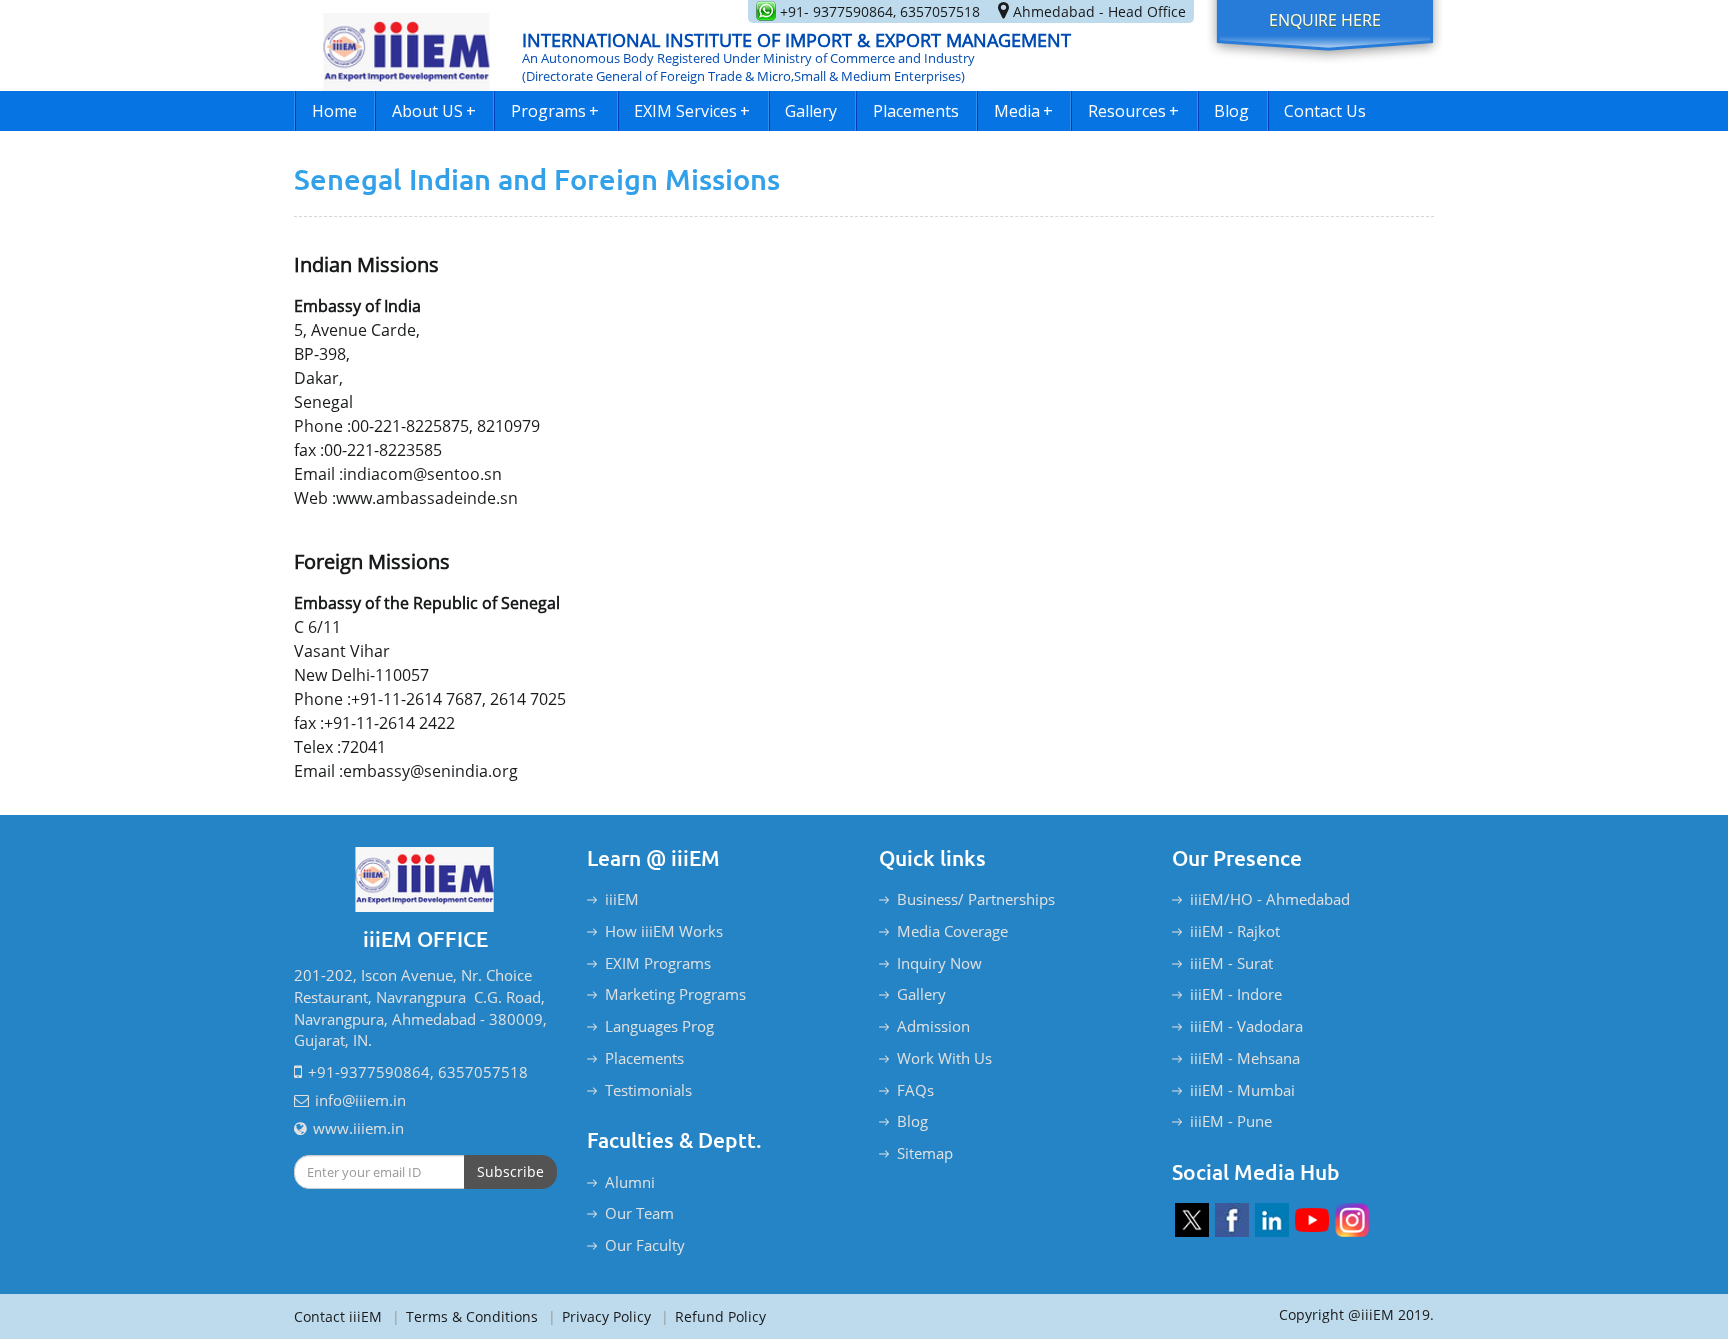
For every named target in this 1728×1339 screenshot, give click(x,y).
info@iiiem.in (360, 1100)
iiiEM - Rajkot (1235, 931)
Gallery (811, 111)
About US (434, 111)
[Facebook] (1232, 1220)
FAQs (915, 1090)
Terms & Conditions (465, 1316)
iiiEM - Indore (1236, 994)
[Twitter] (1192, 1220)
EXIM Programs (658, 963)
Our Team (639, 1213)
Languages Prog (659, 1026)
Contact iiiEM (338, 1316)
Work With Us (944, 1058)
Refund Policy (713, 1316)
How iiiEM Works (664, 931)
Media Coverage (952, 931)
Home (334, 111)
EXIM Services (692, 111)
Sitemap (925, 1153)
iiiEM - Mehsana (1245, 1058)
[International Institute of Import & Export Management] (407, 45)
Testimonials (648, 1090)
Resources (1133, 111)
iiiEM (622, 899)
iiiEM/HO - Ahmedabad (1270, 899)
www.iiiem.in (358, 1128)
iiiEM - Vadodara (1246, 1026)
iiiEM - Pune (1231, 1121)
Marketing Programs (675, 994)
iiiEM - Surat (1231, 963)
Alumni (630, 1182)
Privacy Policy (599, 1316)
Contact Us (1325, 111)
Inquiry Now (939, 963)
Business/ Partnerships (976, 899)
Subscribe (510, 1171)
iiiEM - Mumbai (1242, 1090)
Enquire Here (1325, 20)
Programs (555, 111)
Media (1023, 111)
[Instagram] (1352, 1220)
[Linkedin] (1272, 1220)
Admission (933, 1026)
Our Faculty (645, 1245)
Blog (1231, 111)
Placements (916, 111)
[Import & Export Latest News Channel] (1312, 1220)
